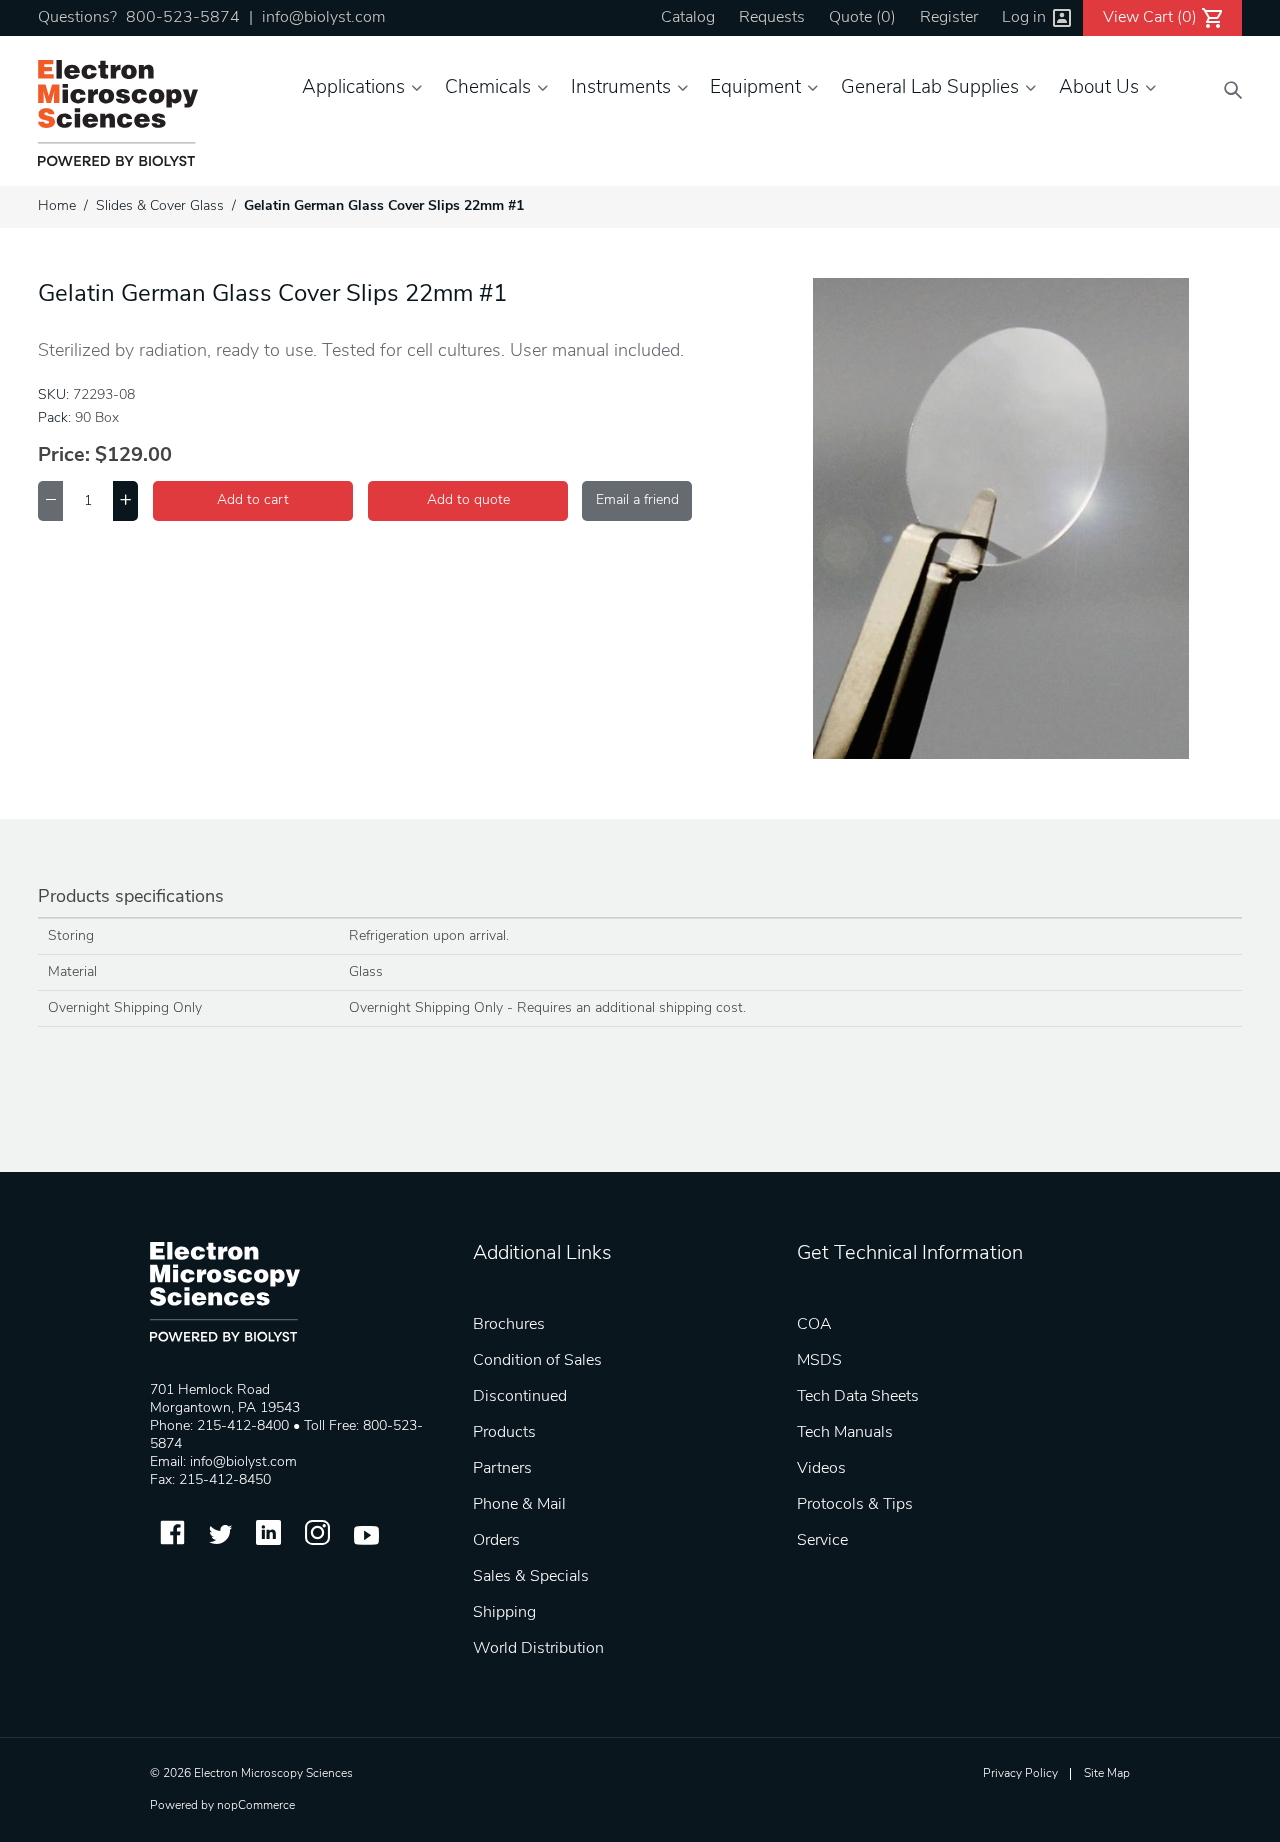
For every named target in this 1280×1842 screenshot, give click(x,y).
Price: (64, 456)
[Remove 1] (50, 501)
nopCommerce (256, 1806)
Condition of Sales (537, 1361)
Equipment (755, 88)
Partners (502, 1469)
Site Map (1107, 1774)
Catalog (688, 18)
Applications (353, 88)
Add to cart (253, 500)
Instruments (621, 88)
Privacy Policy (1020, 1774)
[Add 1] (125, 501)
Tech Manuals (845, 1433)
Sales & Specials (531, 1577)
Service (822, 1541)
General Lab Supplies (930, 88)
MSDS (819, 1361)
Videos (821, 1469)
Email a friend (637, 500)
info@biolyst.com (323, 18)
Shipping (504, 1613)
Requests (772, 18)
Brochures (509, 1325)
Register (949, 18)
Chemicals (488, 88)
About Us (1099, 88)
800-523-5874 (183, 18)
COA (814, 1325)
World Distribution (538, 1649)
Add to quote (468, 500)
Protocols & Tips (855, 1505)
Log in (1024, 18)
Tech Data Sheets (858, 1397)
